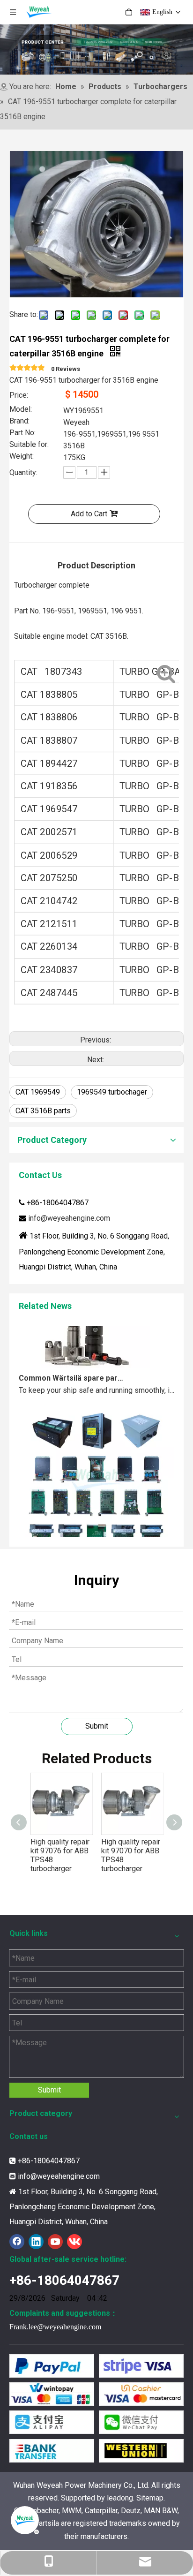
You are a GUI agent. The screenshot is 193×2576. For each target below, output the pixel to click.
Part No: (22, 433)
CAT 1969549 (38, 1092)
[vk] (74, 2242)
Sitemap (150, 2498)
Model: (21, 410)
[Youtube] (55, 2242)
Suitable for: (29, 445)
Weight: (22, 457)
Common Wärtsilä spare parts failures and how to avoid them (72, 1370)
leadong (120, 2498)
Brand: (19, 422)
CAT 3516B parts (43, 1111)
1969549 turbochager (112, 1092)
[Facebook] (17, 2242)
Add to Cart (89, 514)
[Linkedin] (36, 2242)
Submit (97, 1726)
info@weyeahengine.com (69, 1218)
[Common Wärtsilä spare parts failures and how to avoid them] (84, 1357)
